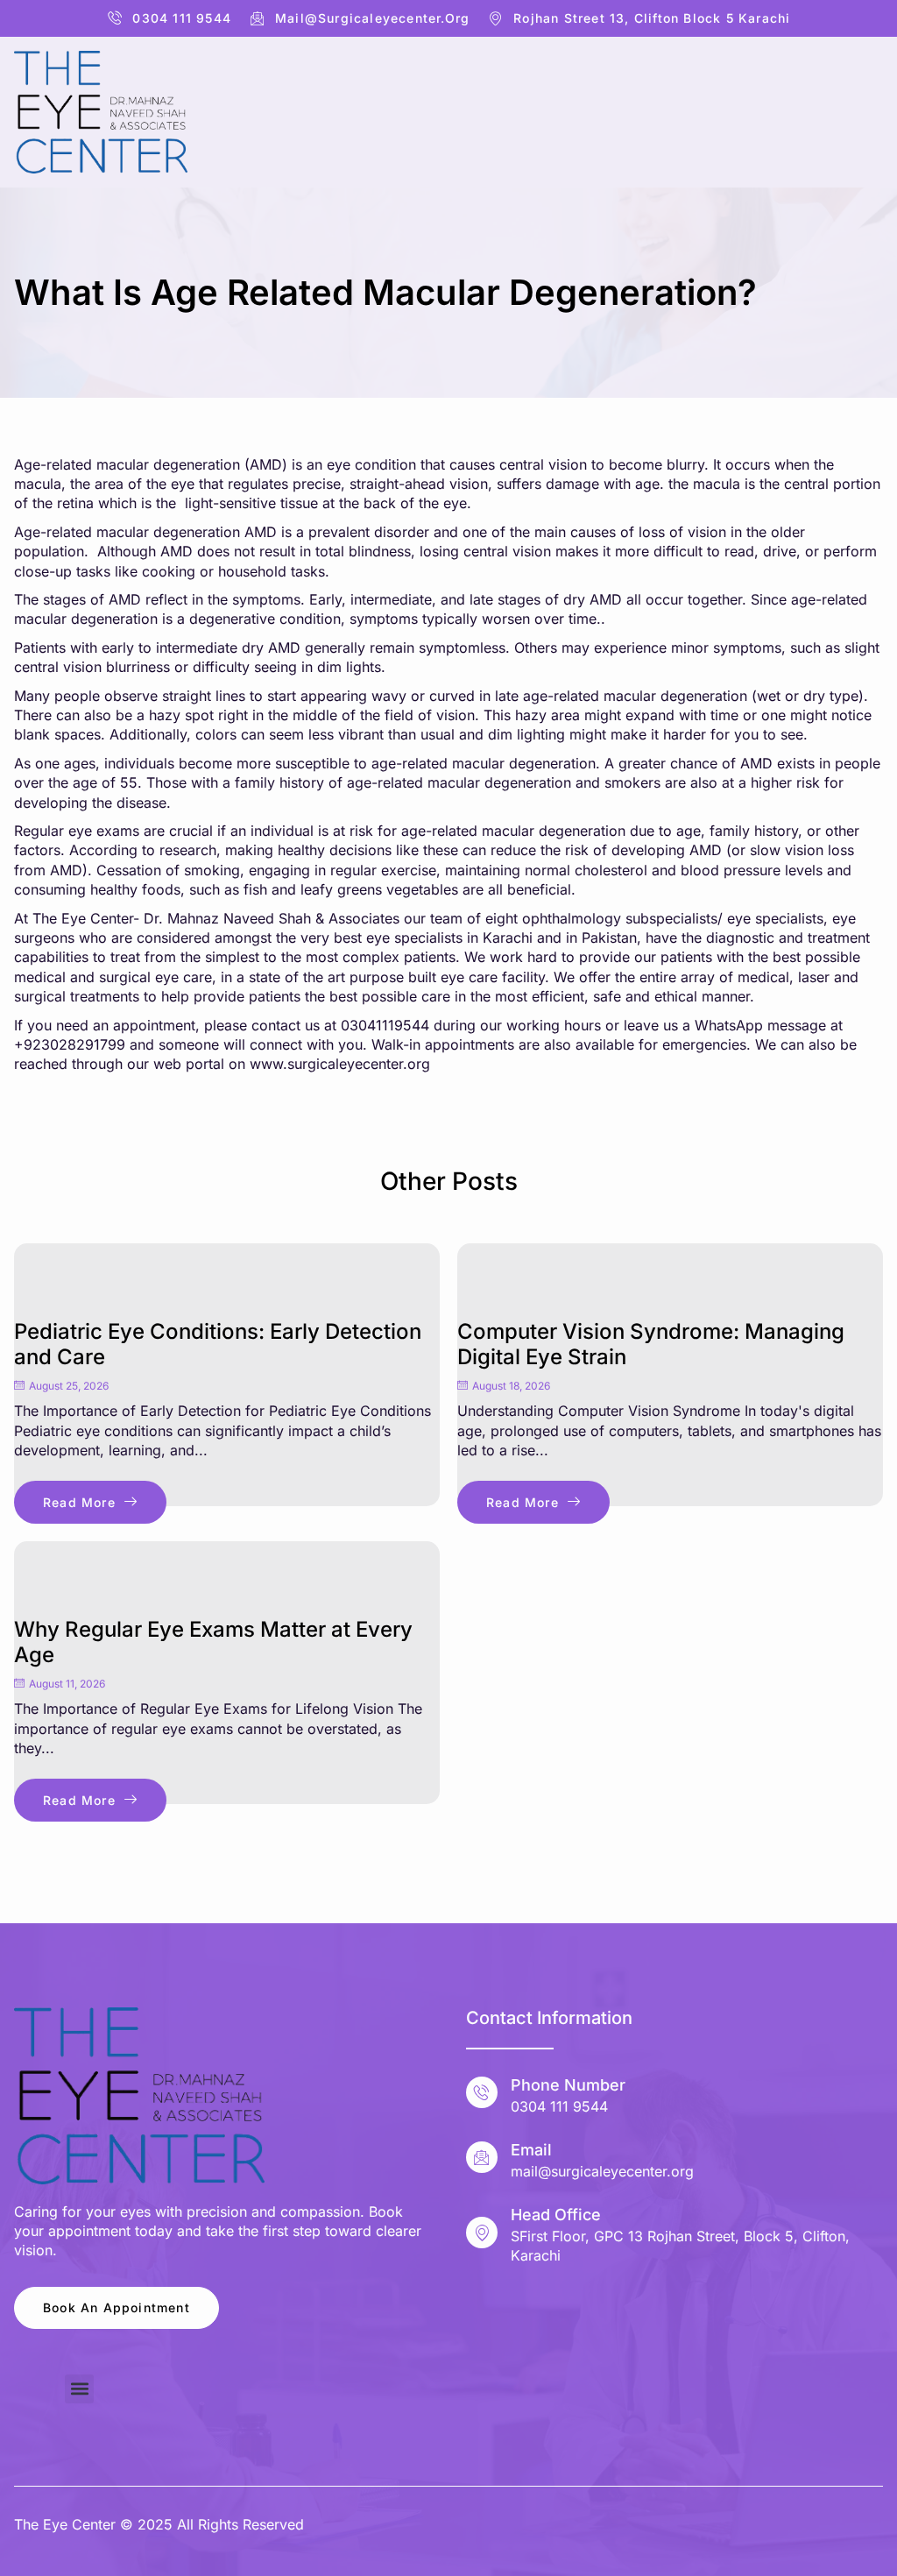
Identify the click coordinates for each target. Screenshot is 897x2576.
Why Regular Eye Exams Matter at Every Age (213, 1642)
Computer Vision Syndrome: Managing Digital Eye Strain (651, 1344)
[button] (79, 2389)
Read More (79, 1502)
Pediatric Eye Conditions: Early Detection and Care (218, 1344)
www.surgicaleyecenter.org (340, 1064)
